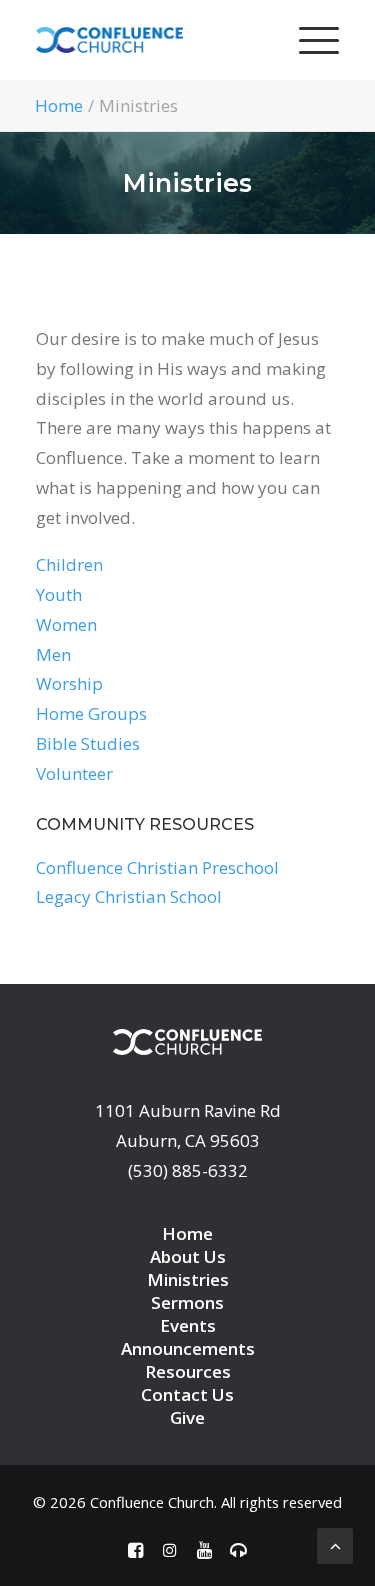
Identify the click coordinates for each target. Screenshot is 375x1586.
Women (66, 624)
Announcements (188, 1348)
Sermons (187, 1302)
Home (59, 105)
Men (53, 654)
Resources (188, 1371)
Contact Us (187, 1394)
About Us (188, 1256)
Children (69, 564)
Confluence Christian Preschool (157, 867)
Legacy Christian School (129, 896)
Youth (59, 594)
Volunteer (74, 773)
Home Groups (91, 713)
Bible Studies (88, 743)
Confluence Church (152, 1502)
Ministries (188, 1279)
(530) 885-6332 (188, 1170)
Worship (69, 683)
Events (188, 1325)
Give (187, 1417)
